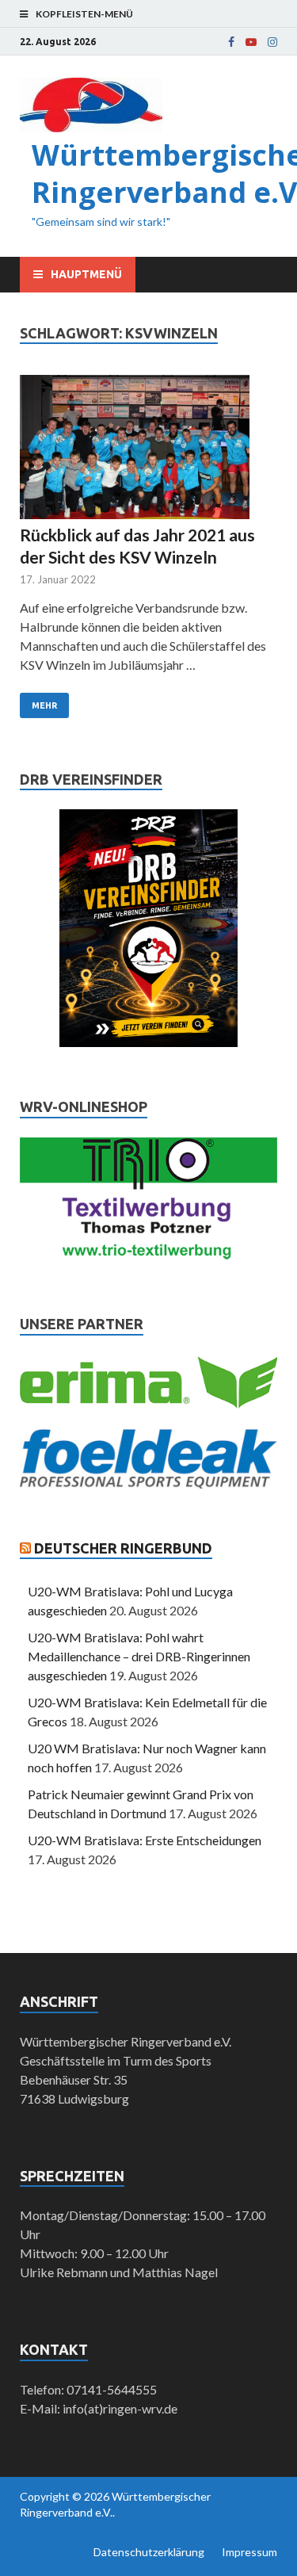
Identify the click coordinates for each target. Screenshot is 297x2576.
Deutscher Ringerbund (123, 1548)
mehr (44, 705)
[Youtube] (251, 42)
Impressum (249, 2552)
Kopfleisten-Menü (84, 14)
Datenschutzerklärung (149, 2552)
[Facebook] (231, 42)
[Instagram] (272, 42)
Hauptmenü (86, 274)
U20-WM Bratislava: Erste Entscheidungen (145, 1840)
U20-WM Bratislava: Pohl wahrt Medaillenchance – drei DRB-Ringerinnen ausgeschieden (139, 1656)
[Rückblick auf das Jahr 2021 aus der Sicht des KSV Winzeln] (148, 449)
